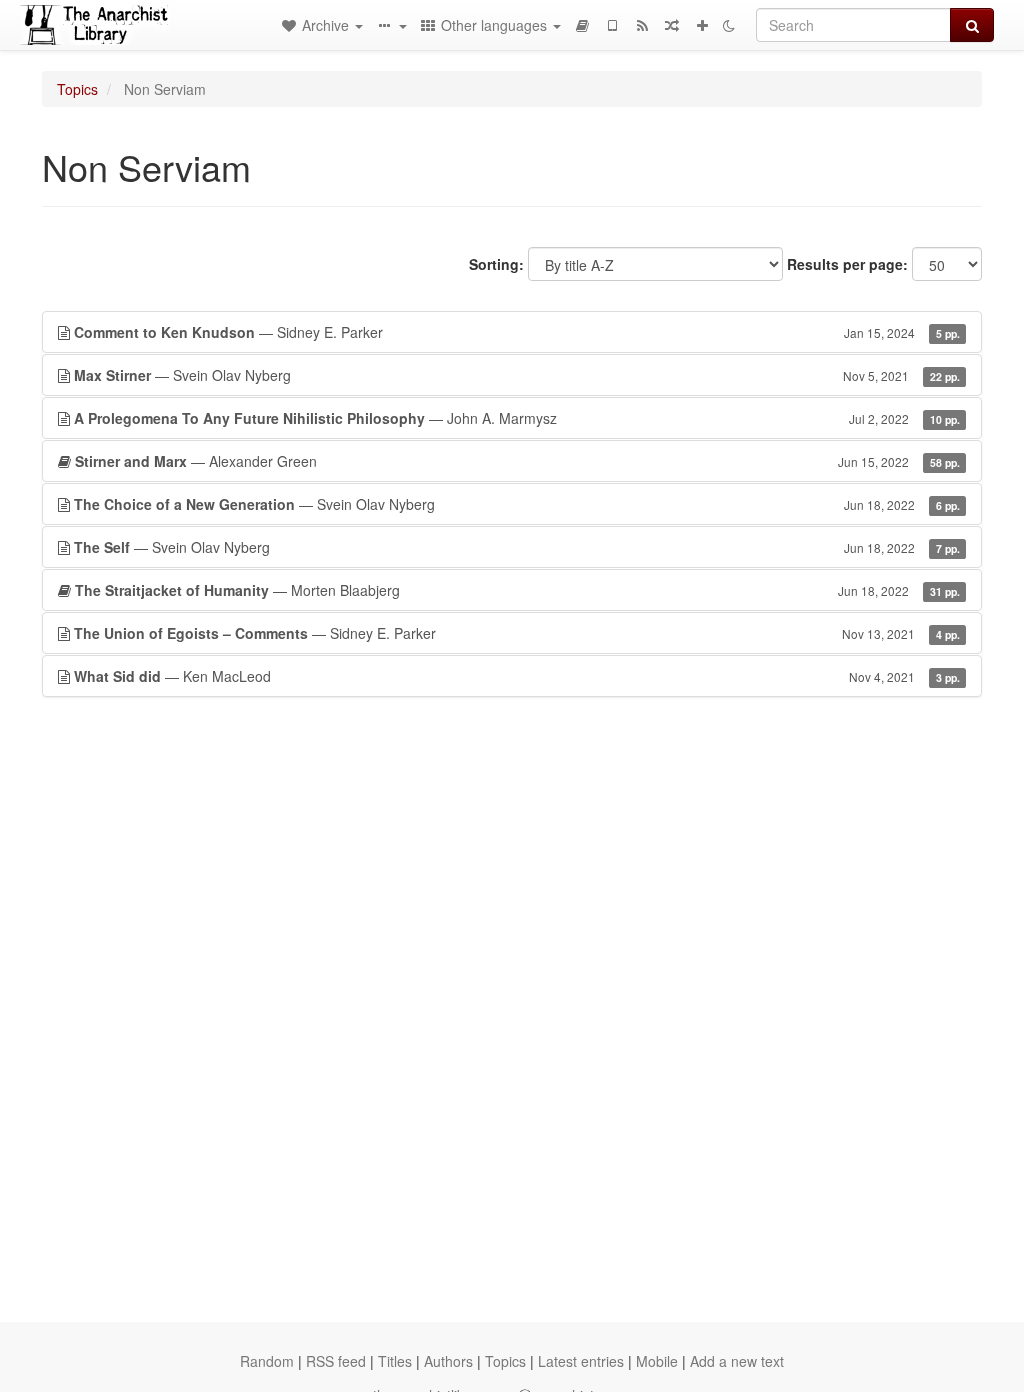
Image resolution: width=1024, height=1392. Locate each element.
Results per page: (847, 264)
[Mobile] (612, 25)
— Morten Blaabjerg (517, 590)
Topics (77, 89)
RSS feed (336, 1361)
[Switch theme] (729, 25)
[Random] (672, 25)
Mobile (657, 1361)
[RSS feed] (642, 25)
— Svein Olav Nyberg (517, 375)
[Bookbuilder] (582, 25)
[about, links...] (391, 25)
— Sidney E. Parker (517, 332)
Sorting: (496, 264)
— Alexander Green (517, 461)
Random (267, 1361)
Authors (448, 1361)
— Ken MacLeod (517, 676)
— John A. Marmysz (517, 418)
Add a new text (737, 1361)
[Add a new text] (702, 25)
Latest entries (581, 1361)
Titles (395, 1361)
